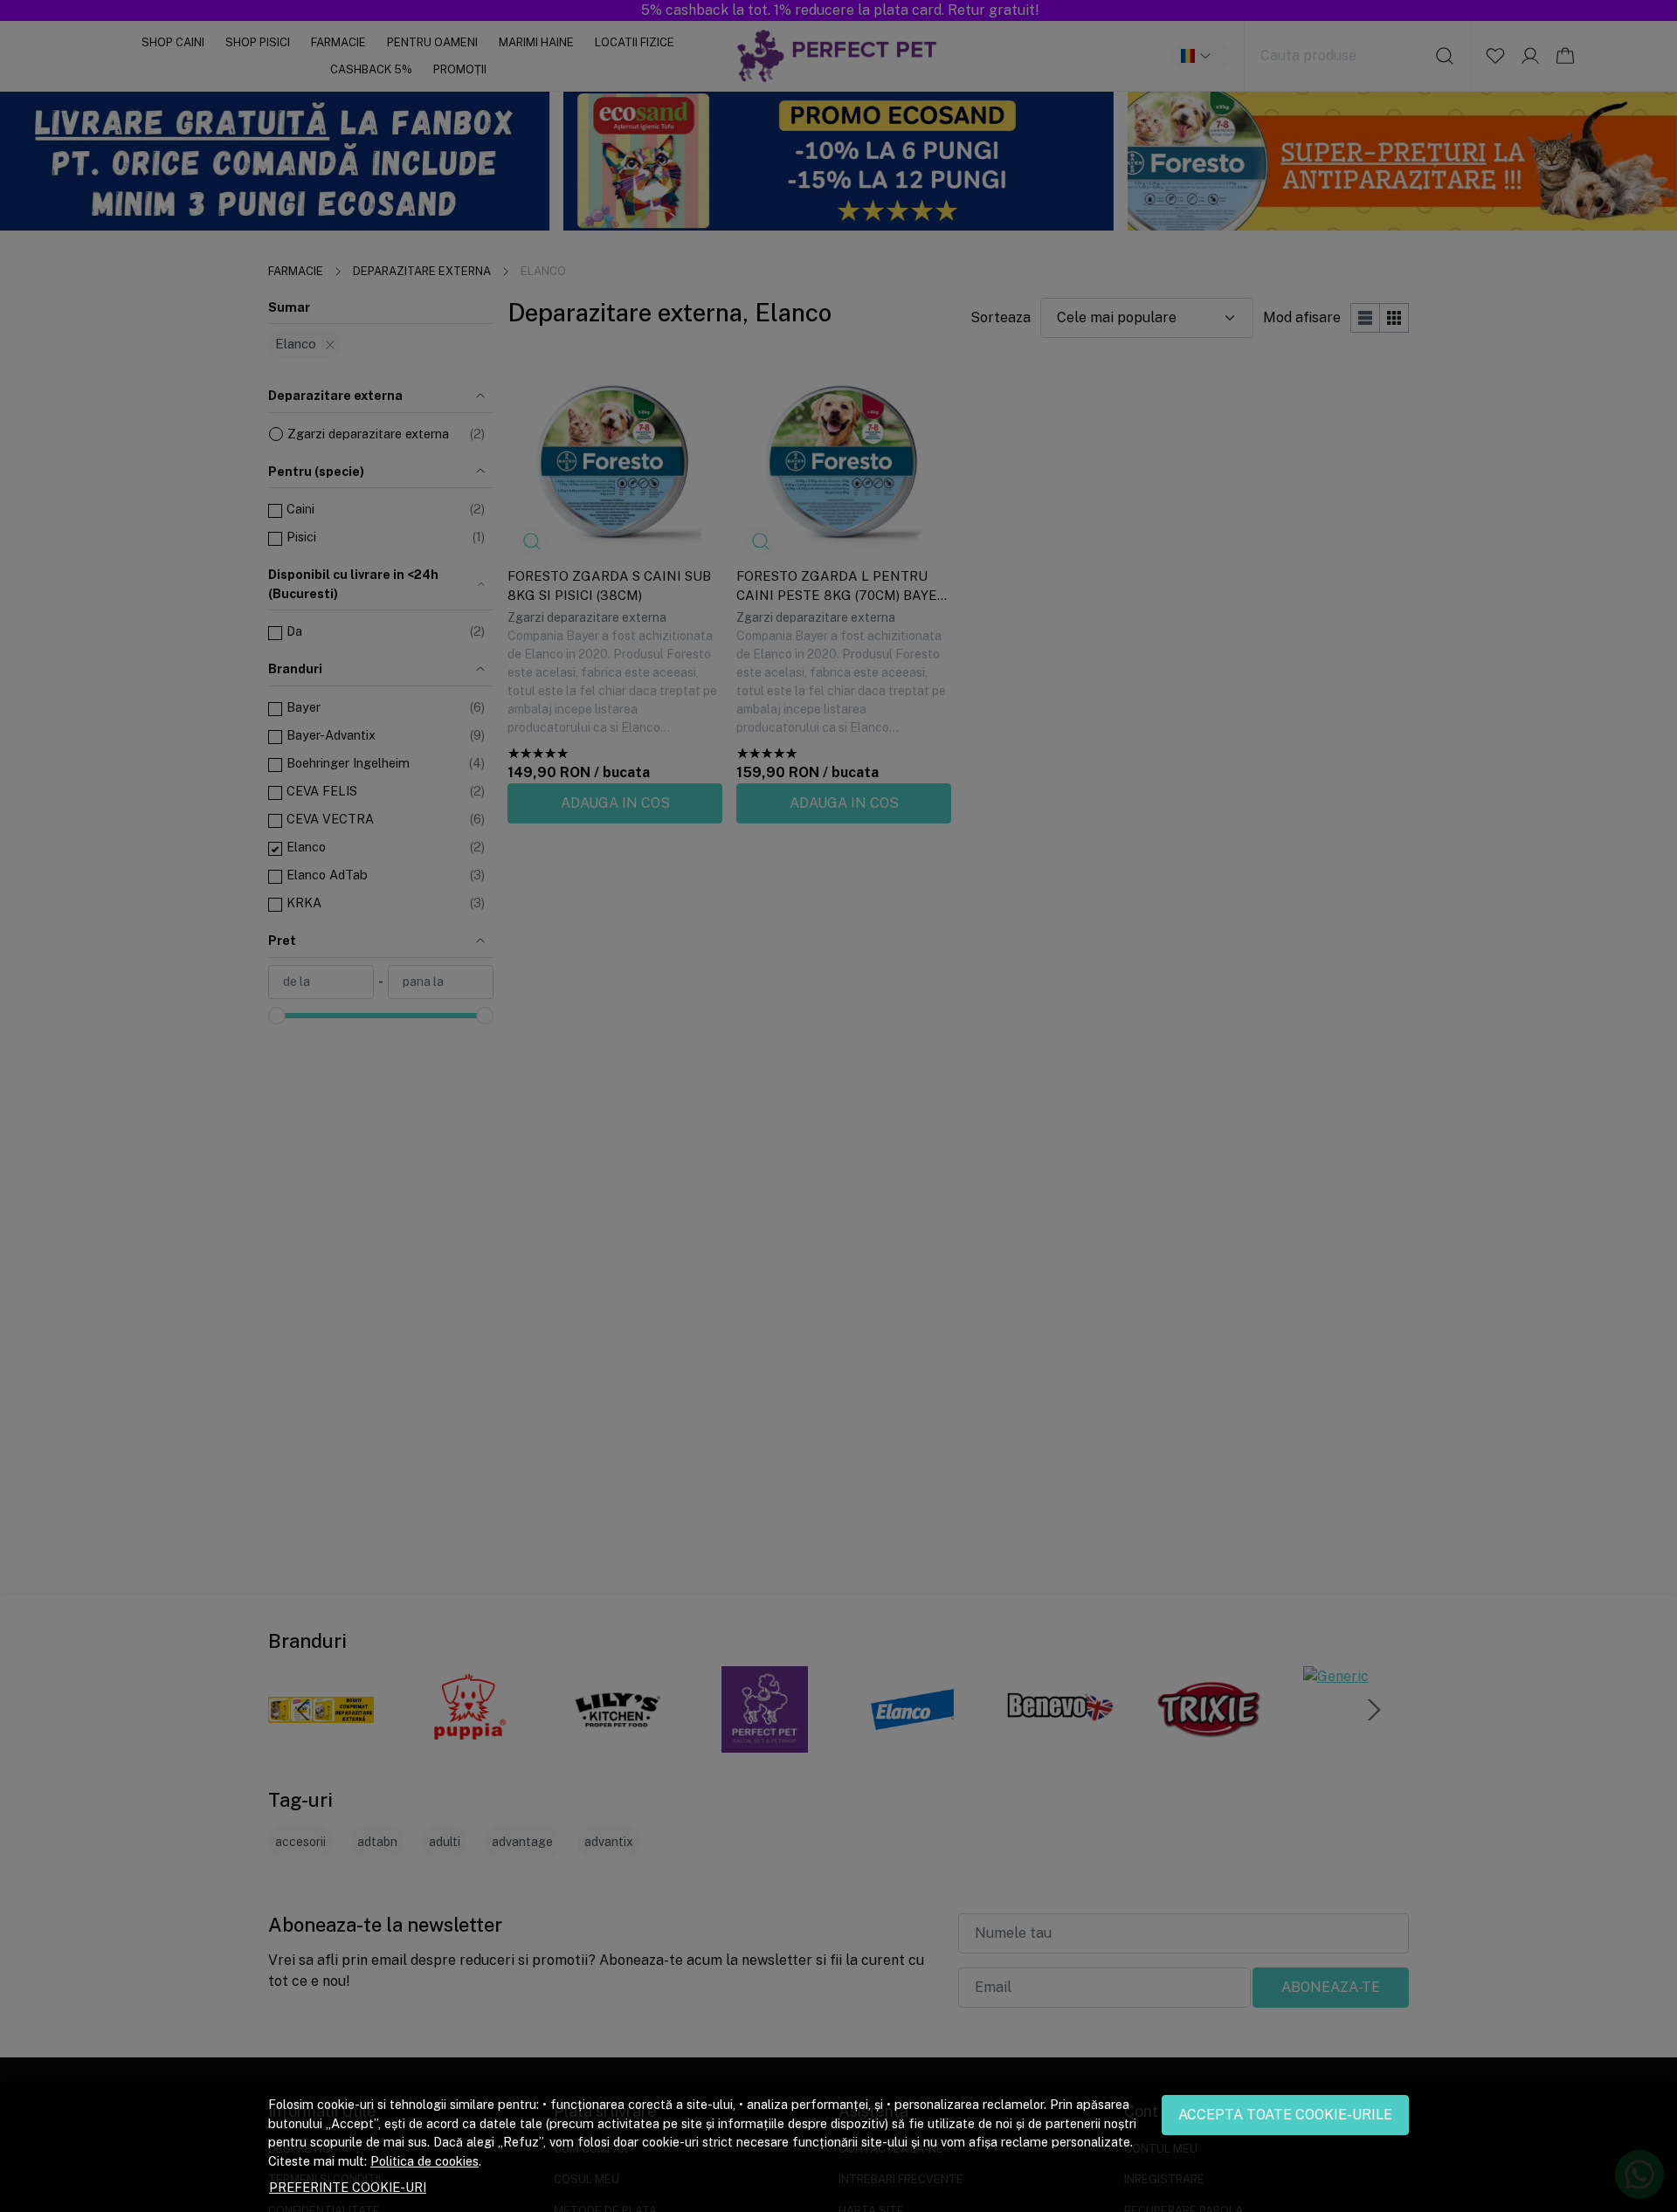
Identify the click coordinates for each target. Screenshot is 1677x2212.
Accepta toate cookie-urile (1285, 2115)
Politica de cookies (424, 2161)
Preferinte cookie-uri (348, 2187)
